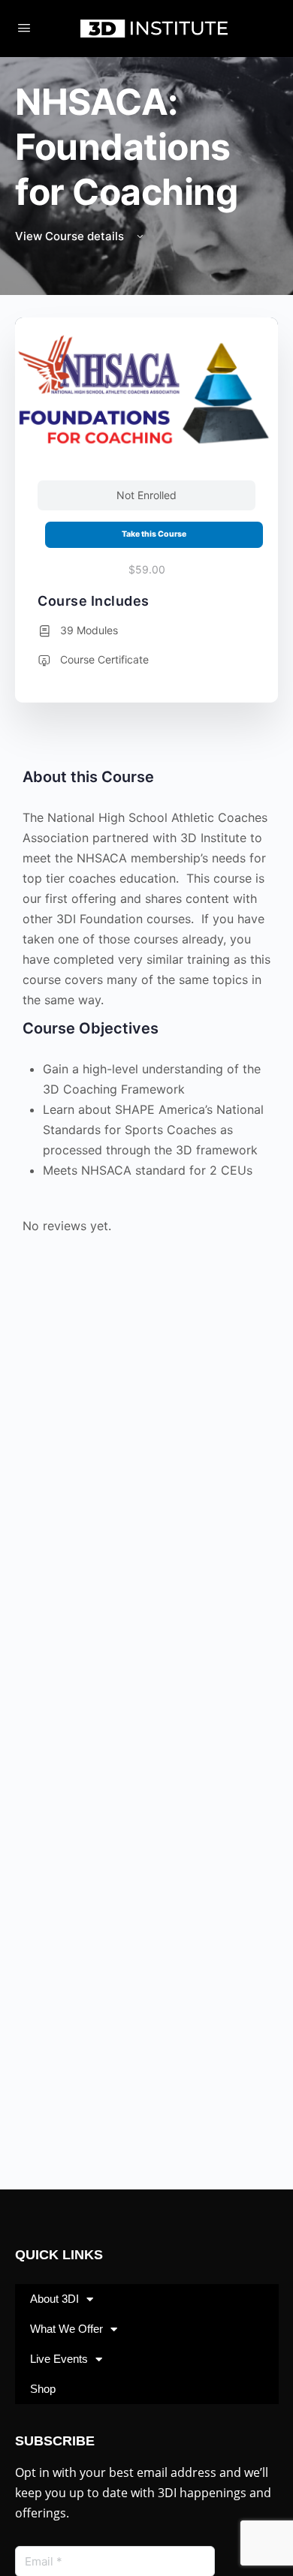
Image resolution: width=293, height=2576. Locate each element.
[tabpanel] (146, 1005)
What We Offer (66, 2329)
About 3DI (54, 2299)
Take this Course (154, 534)
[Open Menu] (24, 27)
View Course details (71, 236)
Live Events (59, 2359)
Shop (43, 2389)
